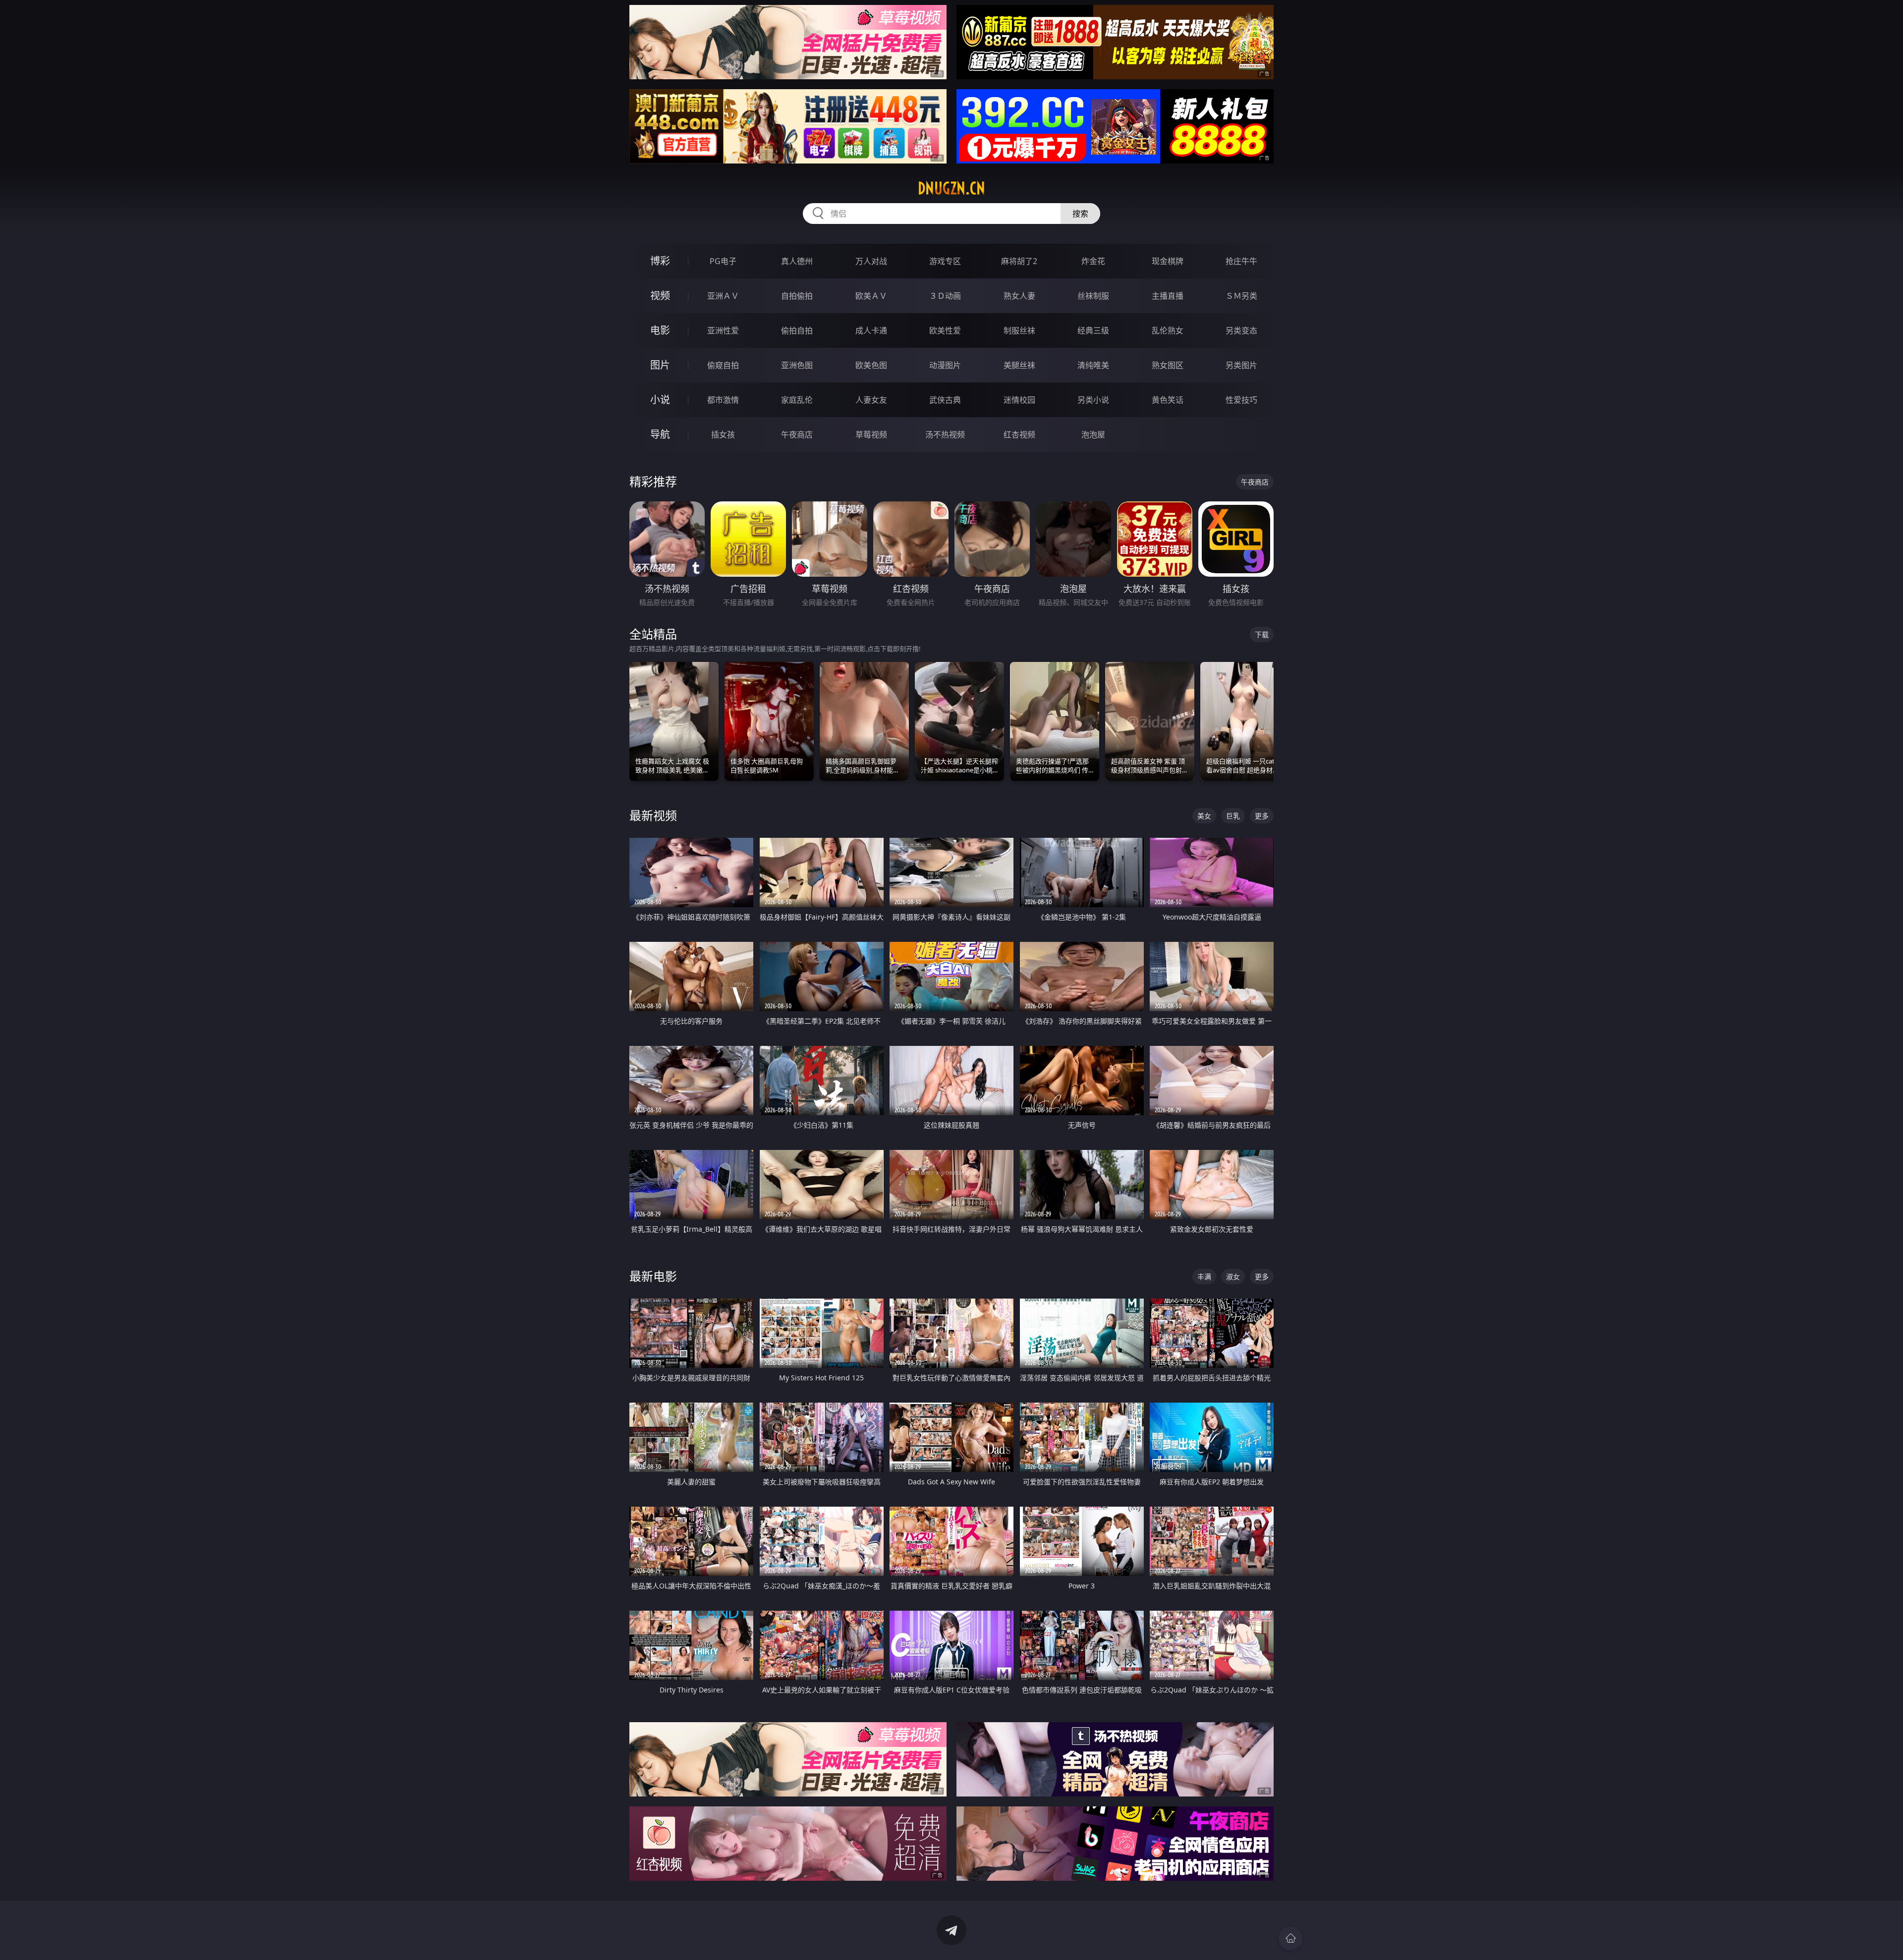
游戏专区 (945, 261)
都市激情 (723, 400)
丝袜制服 (1093, 296)
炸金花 (1093, 261)
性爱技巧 (1241, 400)
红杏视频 (1019, 435)
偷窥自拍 (723, 365)
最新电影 (653, 1276)
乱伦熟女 (1168, 330)
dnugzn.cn (951, 188)
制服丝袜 (1019, 330)
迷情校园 (1019, 400)
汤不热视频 (945, 435)
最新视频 (653, 815)
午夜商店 (797, 435)
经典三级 (1093, 330)
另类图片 (1241, 365)
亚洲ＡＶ (723, 296)
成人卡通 (871, 330)
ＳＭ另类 (1241, 296)
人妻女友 (871, 400)
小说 (660, 400)
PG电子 (723, 261)
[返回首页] (1290, 1938)
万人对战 (871, 261)
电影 (660, 330)
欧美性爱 (945, 330)
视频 (660, 296)
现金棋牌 (1168, 261)
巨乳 (1233, 816)
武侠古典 (945, 400)
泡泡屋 (1093, 435)
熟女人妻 (1019, 296)
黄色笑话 (1168, 400)
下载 (1262, 634)
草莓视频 (871, 435)
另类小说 (1093, 400)
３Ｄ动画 (945, 296)
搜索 (1080, 214)
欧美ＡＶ (871, 296)
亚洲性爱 (723, 330)
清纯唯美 (1093, 365)
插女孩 (723, 435)
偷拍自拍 (797, 330)
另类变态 (1241, 330)
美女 (1204, 816)
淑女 (1233, 1277)
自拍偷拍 (797, 296)
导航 (660, 434)
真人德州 (797, 261)
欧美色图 (871, 365)
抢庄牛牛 (1241, 261)
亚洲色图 (797, 365)
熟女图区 (1168, 365)
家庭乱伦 (797, 400)
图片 (660, 365)
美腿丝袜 (1019, 365)
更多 (1262, 816)
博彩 (660, 261)
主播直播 (1168, 296)
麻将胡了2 (1019, 261)
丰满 (1204, 1277)
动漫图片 (945, 365)
